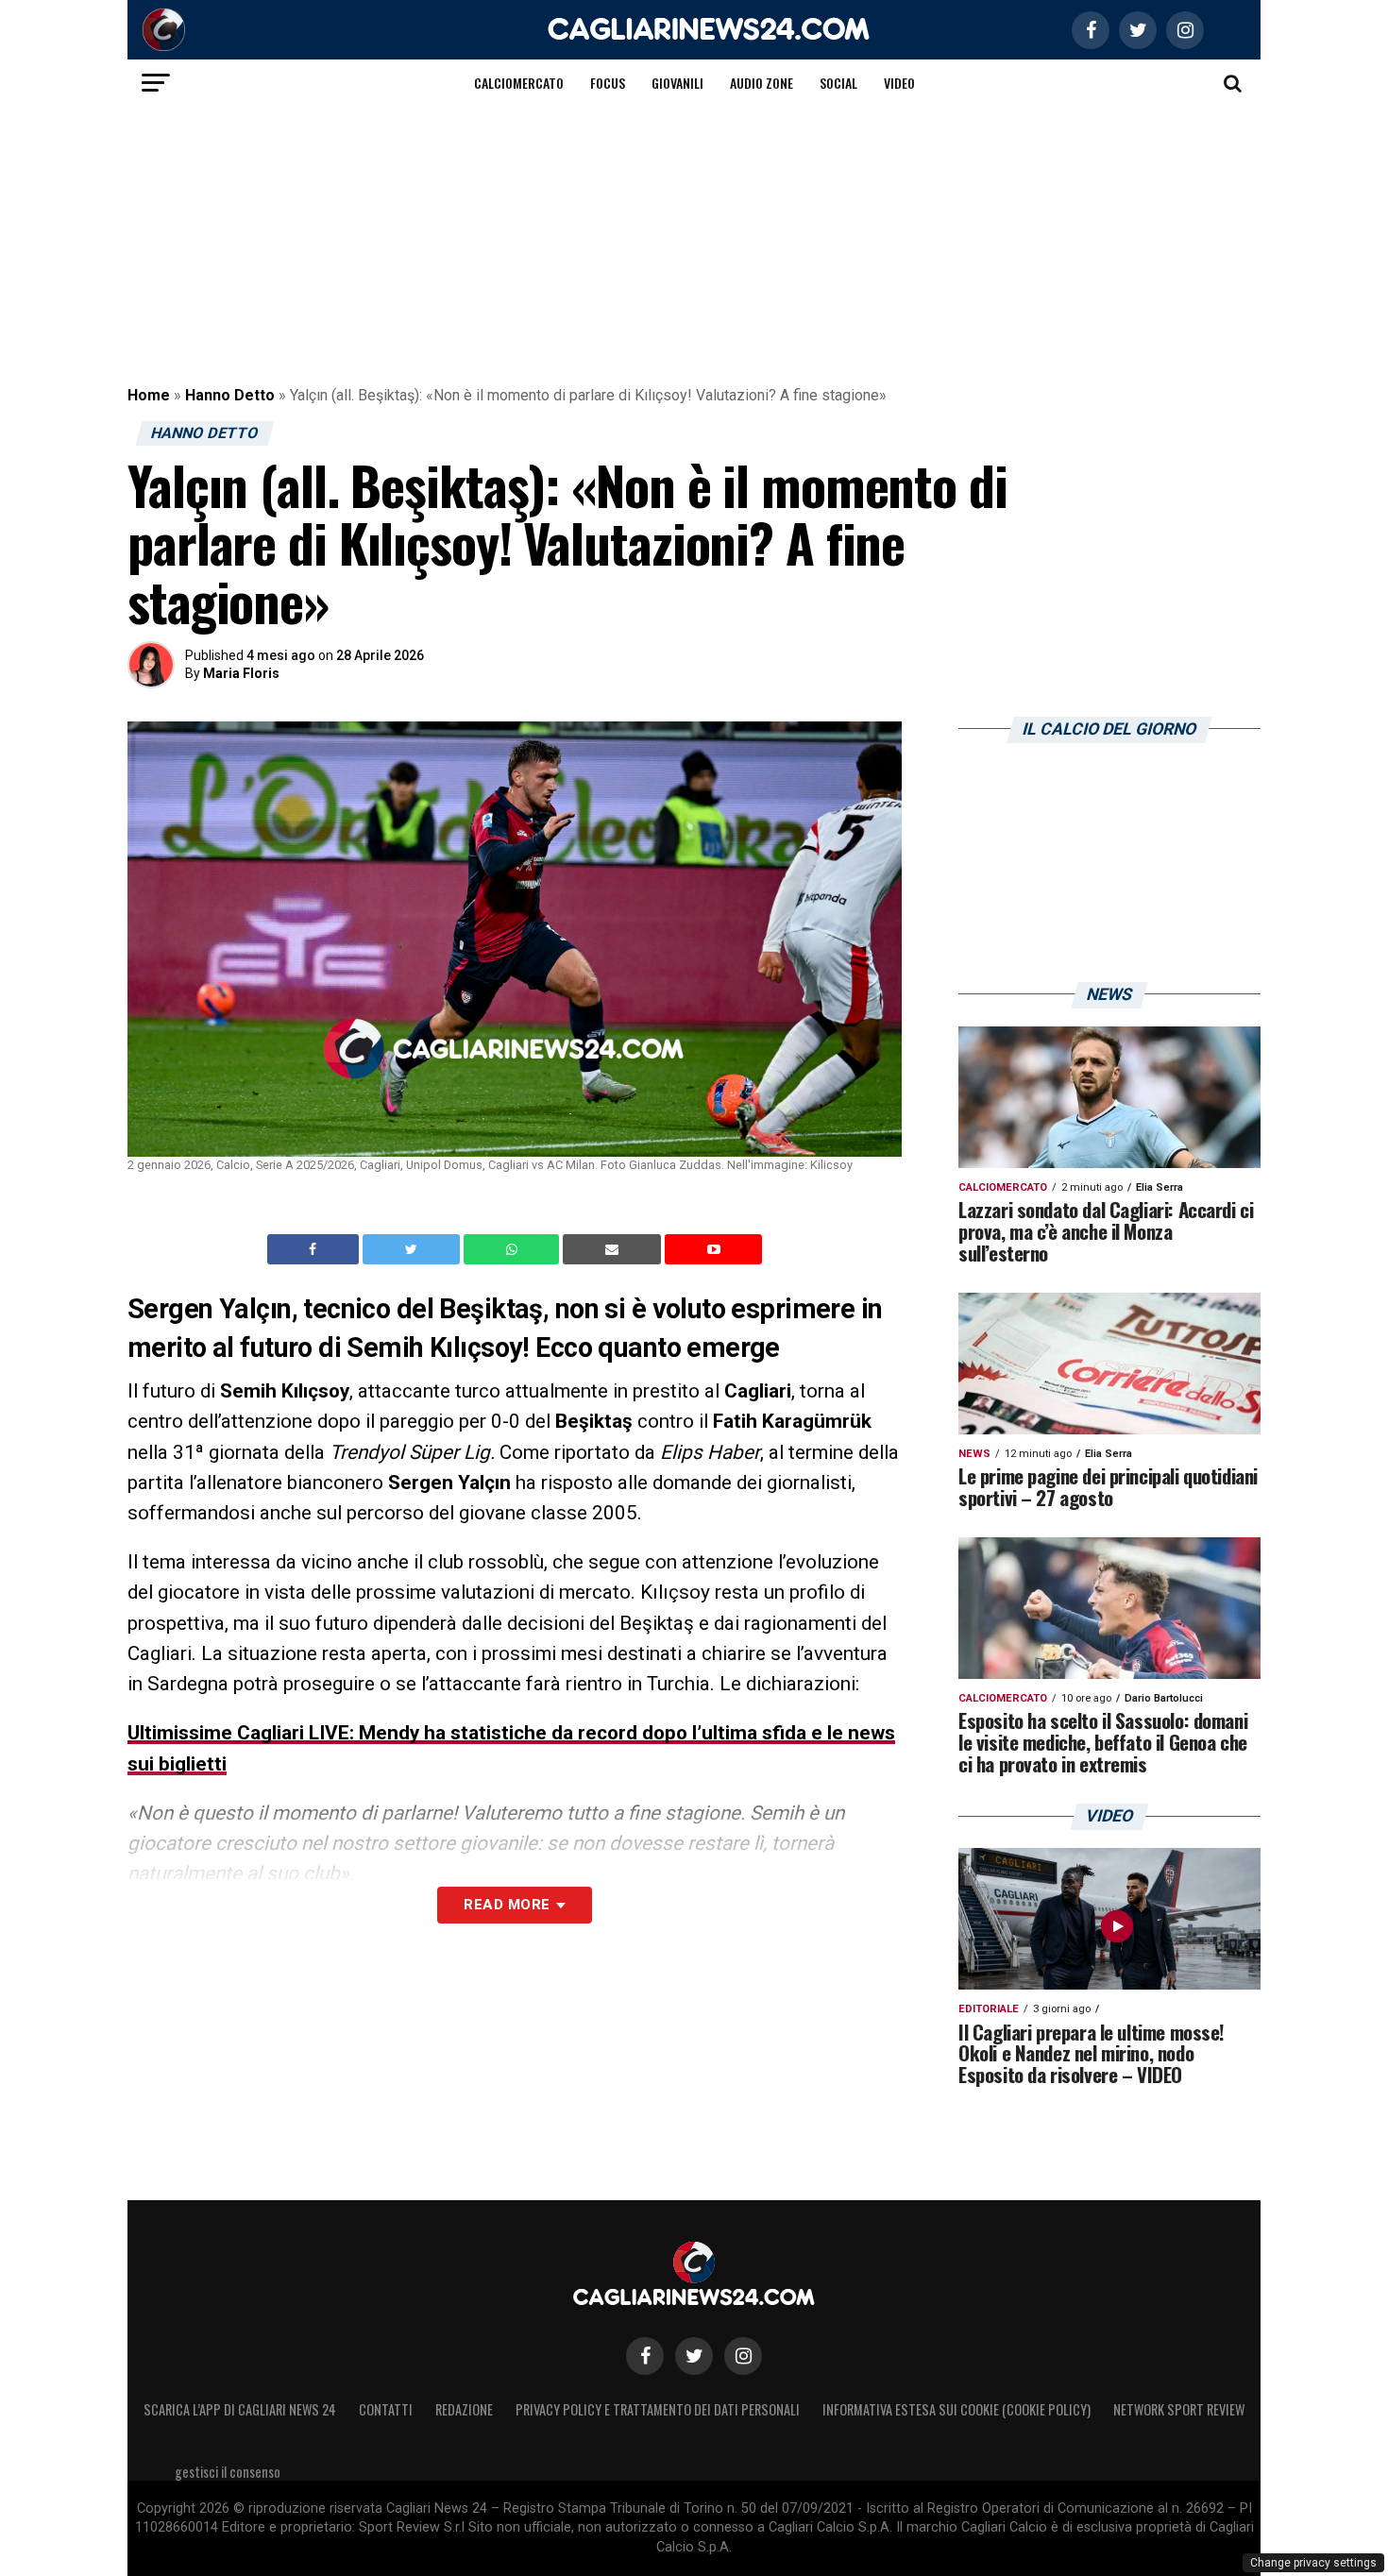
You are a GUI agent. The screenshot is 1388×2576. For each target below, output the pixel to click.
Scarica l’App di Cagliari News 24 (240, 2409)
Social (838, 83)
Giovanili (677, 83)
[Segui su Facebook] (645, 2356)
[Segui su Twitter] (694, 2356)
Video (899, 83)
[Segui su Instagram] (743, 2356)
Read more (507, 1905)
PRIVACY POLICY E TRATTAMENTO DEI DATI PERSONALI (658, 2409)
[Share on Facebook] (315, 1249)
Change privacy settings (1313, 2563)
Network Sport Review (1179, 2409)
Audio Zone (762, 83)
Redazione (464, 2409)
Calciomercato (519, 83)
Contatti (386, 2409)
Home (149, 395)
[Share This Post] (514, 1249)
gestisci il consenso (228, 2472)
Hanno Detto (230, 395)
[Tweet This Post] (413, 1249)
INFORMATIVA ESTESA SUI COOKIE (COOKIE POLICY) (956, 2409)
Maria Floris (241, 673)
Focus (608, 83)
